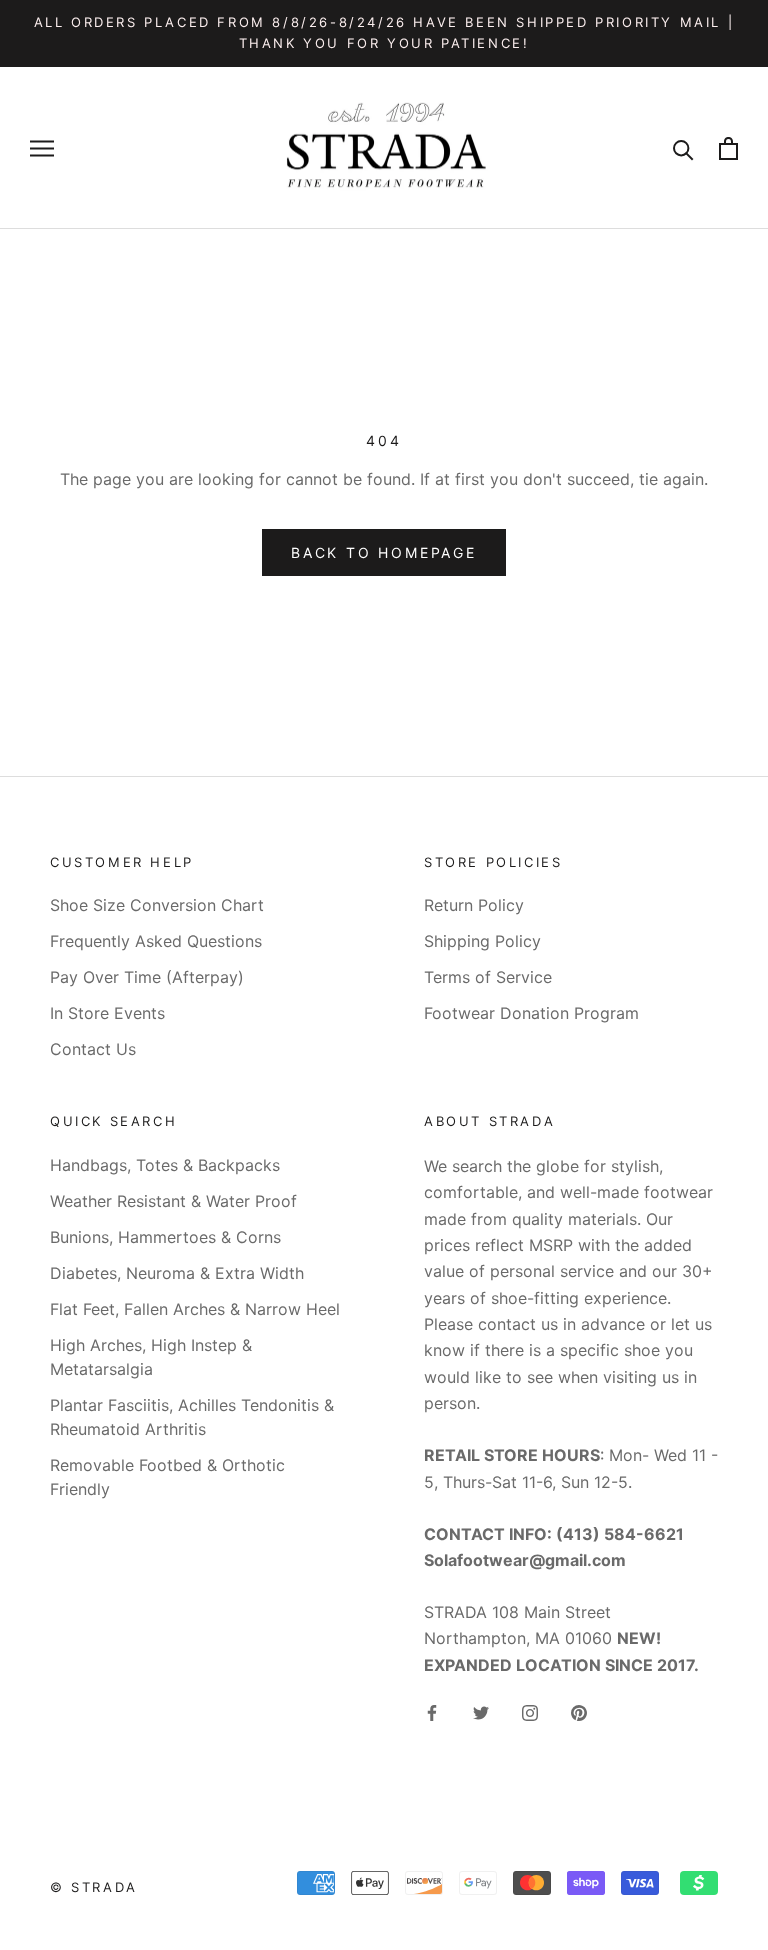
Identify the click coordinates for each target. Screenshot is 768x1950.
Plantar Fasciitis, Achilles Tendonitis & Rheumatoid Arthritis (192, 1417)
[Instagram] (530, 1711)
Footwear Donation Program (531, 1013)
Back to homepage (384, 552)
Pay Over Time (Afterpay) (147, 977)
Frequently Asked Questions (156, 941)
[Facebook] (432, 1711)
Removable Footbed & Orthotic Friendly (167, 1477)
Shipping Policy (482, 941)
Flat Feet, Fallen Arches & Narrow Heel (195, 1309)
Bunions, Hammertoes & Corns (165, 1237)
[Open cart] (728, 148)
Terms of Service (488, 977)
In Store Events (107, 1013)
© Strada (94, 1887)
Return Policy (474, 905)
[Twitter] (481, 1711)
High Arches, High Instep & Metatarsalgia (151, 1357)
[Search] (683, 148)
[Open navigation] (42, 148)
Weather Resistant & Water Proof (173, 1201)
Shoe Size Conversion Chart (157, 905)
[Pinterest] (579, 1711)
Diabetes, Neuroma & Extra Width (177, 1273)
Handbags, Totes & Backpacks (165, 1165)
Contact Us (93, 1049)
